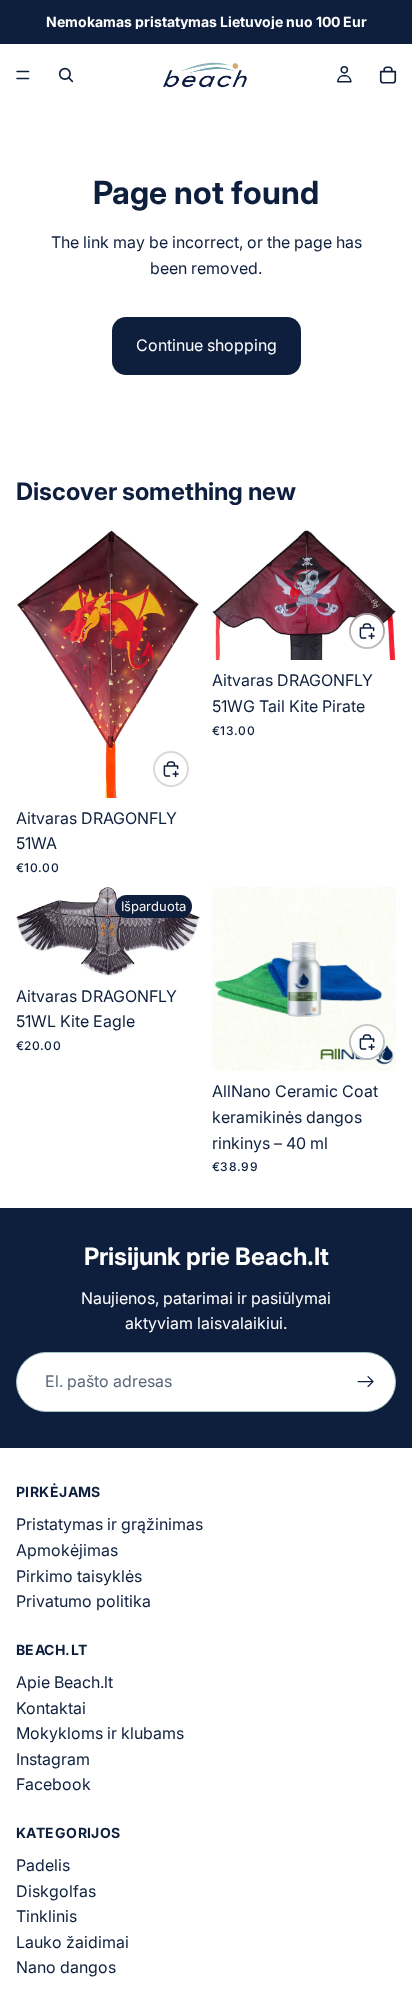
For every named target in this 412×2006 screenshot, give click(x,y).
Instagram (53, 1759)
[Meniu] (23, 75)
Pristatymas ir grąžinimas (109, 1524)
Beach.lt (282, 1256)
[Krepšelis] (388, 75)
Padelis (43, 1865)
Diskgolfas (56, 1891)
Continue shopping (206, 345)
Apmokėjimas (67, 1550)
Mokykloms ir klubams (100, 1733)
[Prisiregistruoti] (366, 1382)
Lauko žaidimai (72, 1942)
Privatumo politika (83, 1601)
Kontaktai (51, 1708)
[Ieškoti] (66, 75)
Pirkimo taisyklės (79, 1576)
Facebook (53, 1784)
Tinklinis (46, 1916)
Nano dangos (66, 1968)
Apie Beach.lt (64, 1682)
